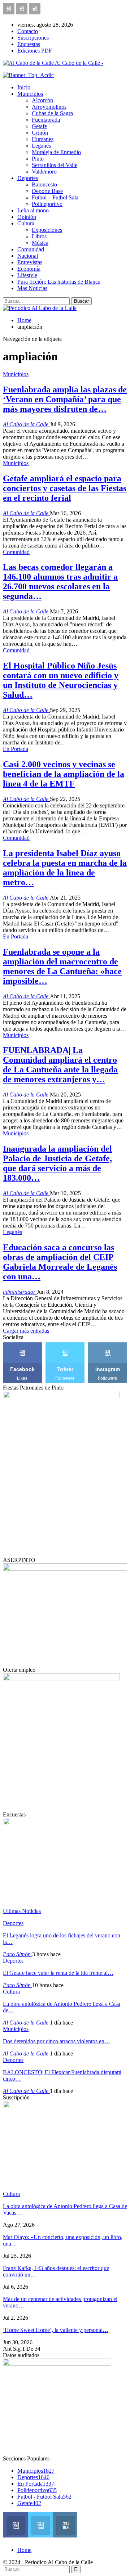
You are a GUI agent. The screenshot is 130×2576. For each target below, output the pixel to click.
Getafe (39, 126)
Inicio (24, 87)
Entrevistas (30, 262)
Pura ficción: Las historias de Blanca (59, 282)
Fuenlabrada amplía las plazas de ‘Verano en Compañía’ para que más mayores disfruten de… (65, 399)
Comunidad (31, 249)
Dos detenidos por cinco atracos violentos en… (57, 2041)
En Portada (16, 749)
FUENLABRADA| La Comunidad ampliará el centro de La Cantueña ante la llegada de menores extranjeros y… (60, 1065)
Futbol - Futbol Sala (44, 2497)
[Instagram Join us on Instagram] (65, 2524)
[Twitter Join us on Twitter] (40, 2524)
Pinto (38, 159)
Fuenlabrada (46, 120)
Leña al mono (33, 210)
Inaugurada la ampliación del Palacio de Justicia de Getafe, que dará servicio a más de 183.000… (57, 1163)
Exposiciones (47, 230)
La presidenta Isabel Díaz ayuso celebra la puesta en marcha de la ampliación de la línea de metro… (65, 868)
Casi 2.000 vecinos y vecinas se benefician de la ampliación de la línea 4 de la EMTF (64, 774)
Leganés (41, 146)
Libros (39, 236)
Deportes (28, 178)
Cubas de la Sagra (52, 113)
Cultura (26, 223)
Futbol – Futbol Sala (55, 197)
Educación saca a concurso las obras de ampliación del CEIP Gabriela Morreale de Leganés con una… (60, 1262)
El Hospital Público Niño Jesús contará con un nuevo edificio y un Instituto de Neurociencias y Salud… (61, 680)
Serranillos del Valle (55, 165)
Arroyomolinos (49, 107)
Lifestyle (27, 275)
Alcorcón (42, 100)
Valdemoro (44, 172)
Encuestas (29, 44)
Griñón (40, 133)
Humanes (43, 139)
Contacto (28, 31)
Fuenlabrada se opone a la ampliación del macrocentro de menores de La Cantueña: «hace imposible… (62, 966)
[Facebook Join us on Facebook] (15, 2524)
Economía (29, 269)
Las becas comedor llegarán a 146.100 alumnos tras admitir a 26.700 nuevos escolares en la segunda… (60, 582)
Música (40, 243)
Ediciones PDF (35, 51)
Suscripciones (33, 38)
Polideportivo (47, 204)
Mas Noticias (32, 288)
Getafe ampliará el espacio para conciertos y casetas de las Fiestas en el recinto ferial (65, 488)
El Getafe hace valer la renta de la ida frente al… (58, 1973)
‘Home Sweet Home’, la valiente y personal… (56, 2330)
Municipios (30, 94)
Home (24, 2550)
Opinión (27, 217)
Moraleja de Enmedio (56, 152)
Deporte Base (47, 191)
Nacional (28, 256)
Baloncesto (44, 184)
